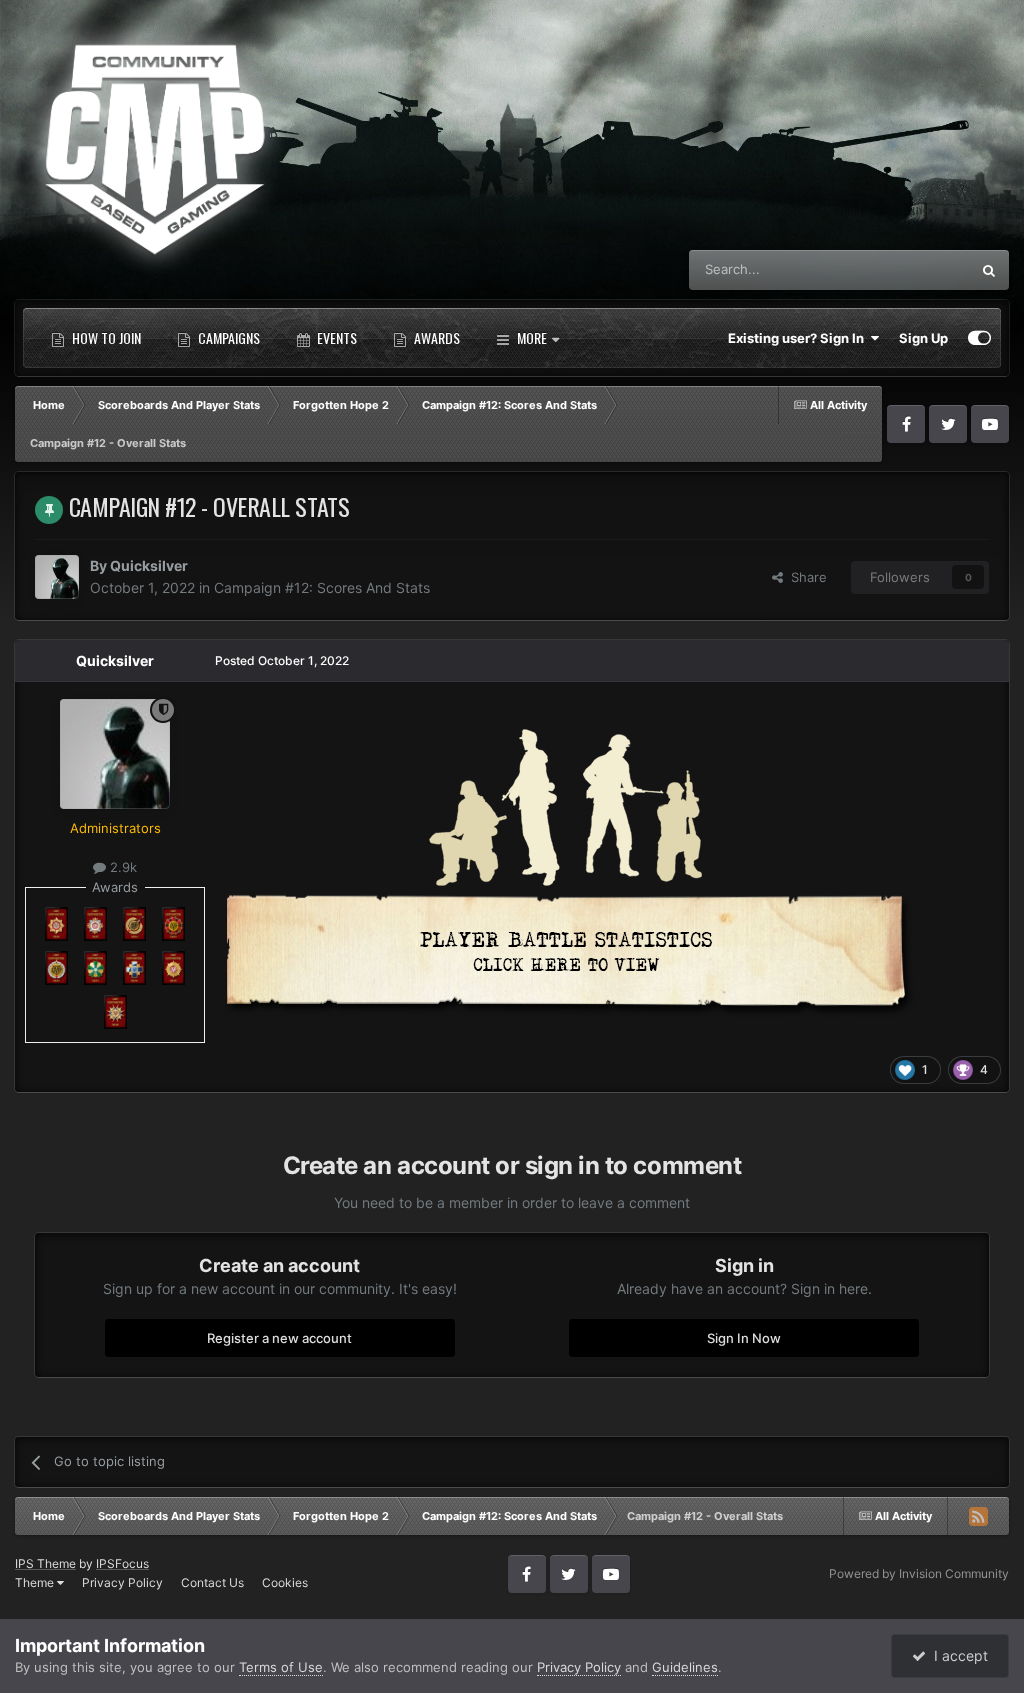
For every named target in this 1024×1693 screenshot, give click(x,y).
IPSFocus (122, 1563)
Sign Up (923, 338)
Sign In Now (744, 1338)
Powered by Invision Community (919, 1573)
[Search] (989, 270)
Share (805, 577)
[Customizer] (979, 338)
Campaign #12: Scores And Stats (322, 587)
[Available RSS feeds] (978, 1516)
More (532, 337)
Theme (36, 1582)
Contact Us (212, 1582)
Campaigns (227, 337)
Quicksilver (149, 565)
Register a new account (279, 1338)
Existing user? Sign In (799, 338)
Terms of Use (281, 1667)
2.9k (121, 867)
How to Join (105, 337)
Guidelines (685, 1667)
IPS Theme (45, 1563)
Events (335, 337)
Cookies (285, 1582)
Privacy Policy (122, 1582)
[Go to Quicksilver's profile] (57, 577)
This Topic (913, 269)
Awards (435, 337)
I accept (957, 1655)
